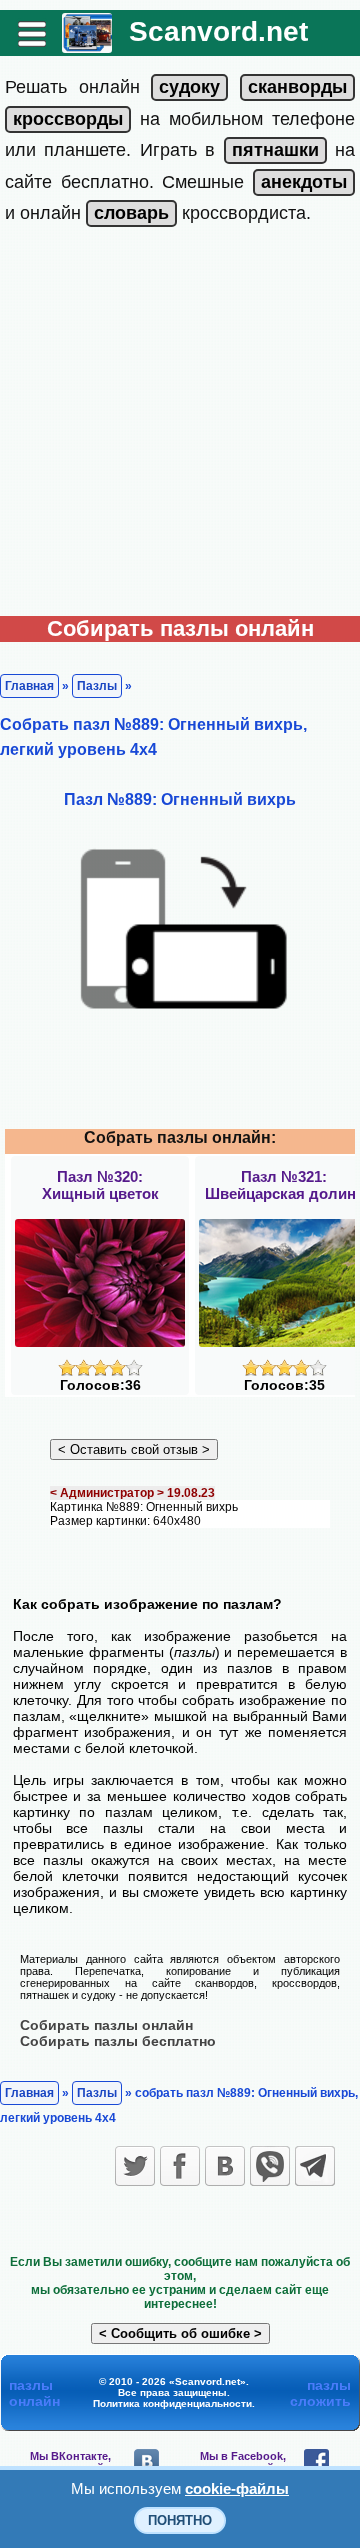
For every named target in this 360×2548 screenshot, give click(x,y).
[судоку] (189, 87)
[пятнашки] (275, 150)
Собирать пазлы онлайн (106, 2025)
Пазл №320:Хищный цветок (100, 1185)
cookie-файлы (237, 2488)
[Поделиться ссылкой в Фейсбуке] (180, 2166)
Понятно (180, 2520)
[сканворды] (297, 87)
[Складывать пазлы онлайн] (87, 45)
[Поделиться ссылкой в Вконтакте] (225, 2166)
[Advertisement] (180, 426)
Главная (29, 686)
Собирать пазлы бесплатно (118, 2041)
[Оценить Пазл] (100, 1371)
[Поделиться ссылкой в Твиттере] (135, 2166)
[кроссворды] (68, 119)
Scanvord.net (218, 31)
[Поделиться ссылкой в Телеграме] (315, 2166)
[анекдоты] (304, 182)
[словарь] (131, 213)
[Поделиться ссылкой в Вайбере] (270, 2166)
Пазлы (97, 686)
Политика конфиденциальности (172, 2403)
